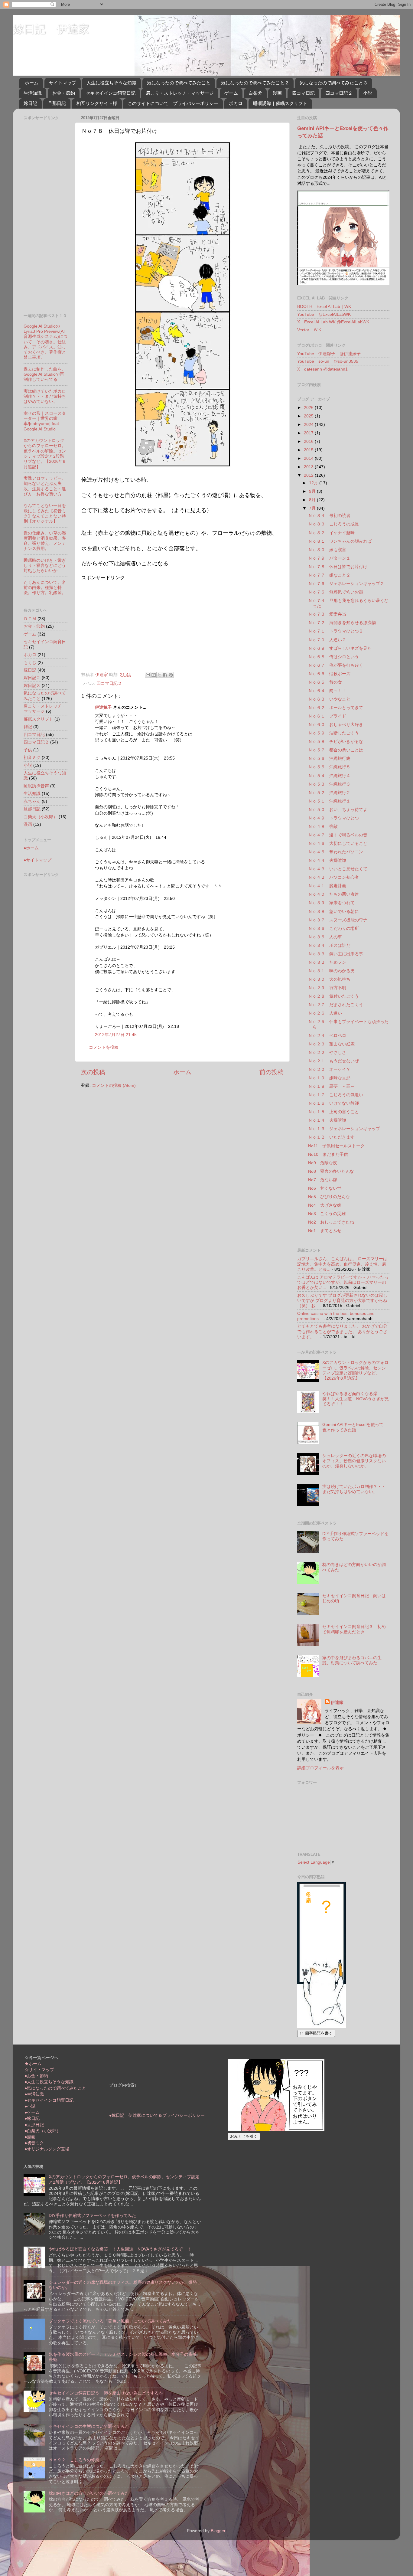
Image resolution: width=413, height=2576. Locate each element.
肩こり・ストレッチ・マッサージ (180, 93)
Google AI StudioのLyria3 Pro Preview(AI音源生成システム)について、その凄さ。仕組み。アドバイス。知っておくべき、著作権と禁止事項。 (46, 342)
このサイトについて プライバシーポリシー (173, 103)
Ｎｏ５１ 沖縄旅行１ (329, 801)
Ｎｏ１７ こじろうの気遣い (336, 1095)
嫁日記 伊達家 (51, 29)
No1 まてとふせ (325, 1231)
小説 (368, 93)
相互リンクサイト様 (97, 103)
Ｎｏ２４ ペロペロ (327, 1035)
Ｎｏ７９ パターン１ (329, 558)
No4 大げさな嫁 (325, 1205)
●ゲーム (32, 2112)
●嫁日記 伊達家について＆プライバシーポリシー (157, 2115)
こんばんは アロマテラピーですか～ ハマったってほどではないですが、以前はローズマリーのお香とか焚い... (343, 1282)
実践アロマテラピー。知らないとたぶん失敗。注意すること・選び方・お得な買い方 (45, 486)
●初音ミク (34, 2143)
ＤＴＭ (30, 619)
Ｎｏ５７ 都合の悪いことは (336, 750)
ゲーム (231, 93)
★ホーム (33, 2064)
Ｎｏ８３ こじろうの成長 (333, 524)
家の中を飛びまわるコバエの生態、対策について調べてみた (352, 1660)
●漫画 (30, 2137)
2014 (309, 458)
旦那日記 (57, 103)
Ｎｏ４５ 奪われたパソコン (336, 852)
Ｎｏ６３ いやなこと (329, 699)
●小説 (30, 2106)
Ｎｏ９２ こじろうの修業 (74, 2460)
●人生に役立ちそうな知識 (49, 2082)
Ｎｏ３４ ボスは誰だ (329, 945)
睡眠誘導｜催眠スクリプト (280, 103)
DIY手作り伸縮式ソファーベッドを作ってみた (92, 2215)
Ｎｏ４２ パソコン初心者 (333, 877)
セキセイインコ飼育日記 (111, 93)
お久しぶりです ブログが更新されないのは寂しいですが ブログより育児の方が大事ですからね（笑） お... (342, 1301)
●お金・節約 (36, 2076)
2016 (309, 441)
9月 (313, 491)
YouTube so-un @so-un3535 (328, 361)
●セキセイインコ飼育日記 (49, 2100)
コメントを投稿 (104, 1047)
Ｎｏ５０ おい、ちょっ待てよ (338, 809)
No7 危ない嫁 (323, 1180)
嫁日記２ (32, 678)
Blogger (218, 2531)
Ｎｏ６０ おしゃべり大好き (336, 724)
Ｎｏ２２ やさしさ (327, 1052)
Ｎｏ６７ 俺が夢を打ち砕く (336, 665)
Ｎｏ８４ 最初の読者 (329, 515)
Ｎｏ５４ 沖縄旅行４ (329, 776)
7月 (313, 508)
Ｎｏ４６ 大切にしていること (338, 843)
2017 (309, 433)
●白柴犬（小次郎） (43, 2131)
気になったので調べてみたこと (179, 83)
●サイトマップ (37, 860)
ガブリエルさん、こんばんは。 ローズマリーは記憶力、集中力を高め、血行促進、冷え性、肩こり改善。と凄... (342, 1264)
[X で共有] (159, 675)
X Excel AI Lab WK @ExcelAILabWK (333, 322)
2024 (309, 424)
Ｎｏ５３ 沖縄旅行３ (329, 784)
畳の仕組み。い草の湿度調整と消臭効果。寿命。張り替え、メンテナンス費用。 (45, 541)
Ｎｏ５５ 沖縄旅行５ (329, 767)
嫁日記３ (32, 685)
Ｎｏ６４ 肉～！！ (327, 691)
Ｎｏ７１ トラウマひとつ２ (336, 631)
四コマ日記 (303, 93)
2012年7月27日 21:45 (116, 1035)
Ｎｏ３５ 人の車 (325, 937)
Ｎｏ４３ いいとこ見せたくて (338, 869)
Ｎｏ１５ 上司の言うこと (333, 1112)
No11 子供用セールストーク (336, 1146)
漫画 (277, 93)
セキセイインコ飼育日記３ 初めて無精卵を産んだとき (354, 1629)
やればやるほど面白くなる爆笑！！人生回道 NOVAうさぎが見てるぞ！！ (356, 1399)
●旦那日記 (34, 2125)
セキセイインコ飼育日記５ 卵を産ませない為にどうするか (106, 2393)
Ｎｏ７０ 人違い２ (327, 640)
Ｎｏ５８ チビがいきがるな (336, 741)
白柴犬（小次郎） (41, 817)
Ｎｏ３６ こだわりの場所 (333, 928)
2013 (309, 467)
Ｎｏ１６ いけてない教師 (333, 1103)
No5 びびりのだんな (329, 1197)
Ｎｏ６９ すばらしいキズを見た (340, 648)
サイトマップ (63, 83)
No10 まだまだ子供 (328, 1154)
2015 (309, 450)
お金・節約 (64, 93)
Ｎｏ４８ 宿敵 (323, 826)
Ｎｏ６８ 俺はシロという (333, 657)
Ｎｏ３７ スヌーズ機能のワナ (338, 920)
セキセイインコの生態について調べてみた (89, 2426)
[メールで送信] (148, 675)
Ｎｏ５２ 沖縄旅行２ (329, 793)
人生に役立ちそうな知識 (111, 83)
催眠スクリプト (38, 719)
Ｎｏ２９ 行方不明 (327, 988)
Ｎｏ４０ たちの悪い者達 (333, 894)
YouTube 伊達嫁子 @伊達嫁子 (329, 354)
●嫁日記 (32, 2118)
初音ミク (32, 757)
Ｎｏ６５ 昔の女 (325, 682)
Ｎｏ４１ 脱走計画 (327, 886)
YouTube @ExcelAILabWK (324, 314)
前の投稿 (272, 1072)
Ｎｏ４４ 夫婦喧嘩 (327, 860)
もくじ (30, 662)
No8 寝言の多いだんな (331, 1171)
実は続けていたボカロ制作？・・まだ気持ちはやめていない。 (45, 396)
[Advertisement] (132, 623)
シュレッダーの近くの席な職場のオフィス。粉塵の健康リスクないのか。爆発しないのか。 (354, 1461)
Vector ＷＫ (310, 330)
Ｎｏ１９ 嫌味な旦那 (329, 1078)
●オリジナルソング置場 (47, 2149)
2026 (309, 407)
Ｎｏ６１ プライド (327, 716)
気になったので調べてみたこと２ (255, 83)
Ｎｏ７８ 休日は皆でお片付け (338, 567)
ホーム (32, 83)
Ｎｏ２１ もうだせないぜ (333, 1061)
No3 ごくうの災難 (327, 1214)
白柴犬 (255, 93)
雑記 (28, 727)
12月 (314, 483)
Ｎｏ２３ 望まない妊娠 (331, 1044)
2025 (309, 416)
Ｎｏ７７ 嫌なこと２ (329, 575)
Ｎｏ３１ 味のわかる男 (331, 971)
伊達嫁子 (103, 707)
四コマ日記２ (339, 93)
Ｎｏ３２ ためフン (327, 962)
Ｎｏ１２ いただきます (331, 1137)
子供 (28, 750)
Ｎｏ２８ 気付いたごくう (333, 996)
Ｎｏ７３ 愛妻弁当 (327, 614)
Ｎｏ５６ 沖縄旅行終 (329, 758)
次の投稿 (93, 1072)
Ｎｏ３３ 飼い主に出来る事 (336, 954)
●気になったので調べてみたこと (55, 2088)
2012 (309, 475)
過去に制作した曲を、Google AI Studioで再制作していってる (45, 374)
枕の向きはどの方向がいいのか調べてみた (89, 2493)
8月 (313, 500)
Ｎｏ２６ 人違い (325, 1013)
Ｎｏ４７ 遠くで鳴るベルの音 (338, 835)
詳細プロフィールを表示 (320, 1768)
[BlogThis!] (154, 675)
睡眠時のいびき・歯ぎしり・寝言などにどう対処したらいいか (45, 566)
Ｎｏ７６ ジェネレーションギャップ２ (346, 584)
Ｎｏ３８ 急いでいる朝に (333, 911)
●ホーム (31, 848)
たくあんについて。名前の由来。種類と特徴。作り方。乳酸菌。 (45, 588)
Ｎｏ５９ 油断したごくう (333, 733)
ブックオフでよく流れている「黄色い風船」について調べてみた (110, 2321)
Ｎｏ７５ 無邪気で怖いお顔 (336, 592)
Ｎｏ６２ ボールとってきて (336, 708)
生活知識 (33, 93)
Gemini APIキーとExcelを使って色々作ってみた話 (353, 1427)
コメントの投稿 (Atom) (114, 1085)
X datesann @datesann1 (322, 369)
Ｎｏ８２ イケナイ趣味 (331, 533)
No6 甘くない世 (325, 1188)
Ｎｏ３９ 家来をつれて (331, 903)
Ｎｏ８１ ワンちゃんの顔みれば (340, 541)
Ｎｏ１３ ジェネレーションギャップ (344, 1129)
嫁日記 (30, 103)
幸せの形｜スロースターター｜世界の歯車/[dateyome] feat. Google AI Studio (45, 421)
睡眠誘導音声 (36, 786)
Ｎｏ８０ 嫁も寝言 (327, 550)
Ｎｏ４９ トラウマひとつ (333, 818)
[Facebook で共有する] (165, 675)
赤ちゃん (32, 801)
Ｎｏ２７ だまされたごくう (336, 1005)
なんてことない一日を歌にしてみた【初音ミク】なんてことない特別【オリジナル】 (45, 513)
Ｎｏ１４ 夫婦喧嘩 (327, 1120)
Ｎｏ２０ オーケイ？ (329, 1069)
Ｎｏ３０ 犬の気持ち (329, 979)
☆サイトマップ (39, 2070)
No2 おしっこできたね (331, 1222)
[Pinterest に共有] (171, 675)
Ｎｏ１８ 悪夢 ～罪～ (331, 1086)
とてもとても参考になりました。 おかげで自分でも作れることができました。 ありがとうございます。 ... (342, 1331)
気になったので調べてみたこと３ (334, 83)
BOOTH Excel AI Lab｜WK (324, 306)
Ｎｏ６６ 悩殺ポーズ (329, 674)
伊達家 (337, 1702)
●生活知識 (34, 2094)
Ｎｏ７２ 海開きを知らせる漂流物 (342, 623)
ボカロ (236, 103)
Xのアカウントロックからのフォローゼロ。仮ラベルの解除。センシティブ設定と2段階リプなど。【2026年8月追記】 (45, 453)
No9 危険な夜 (323, 1163)
